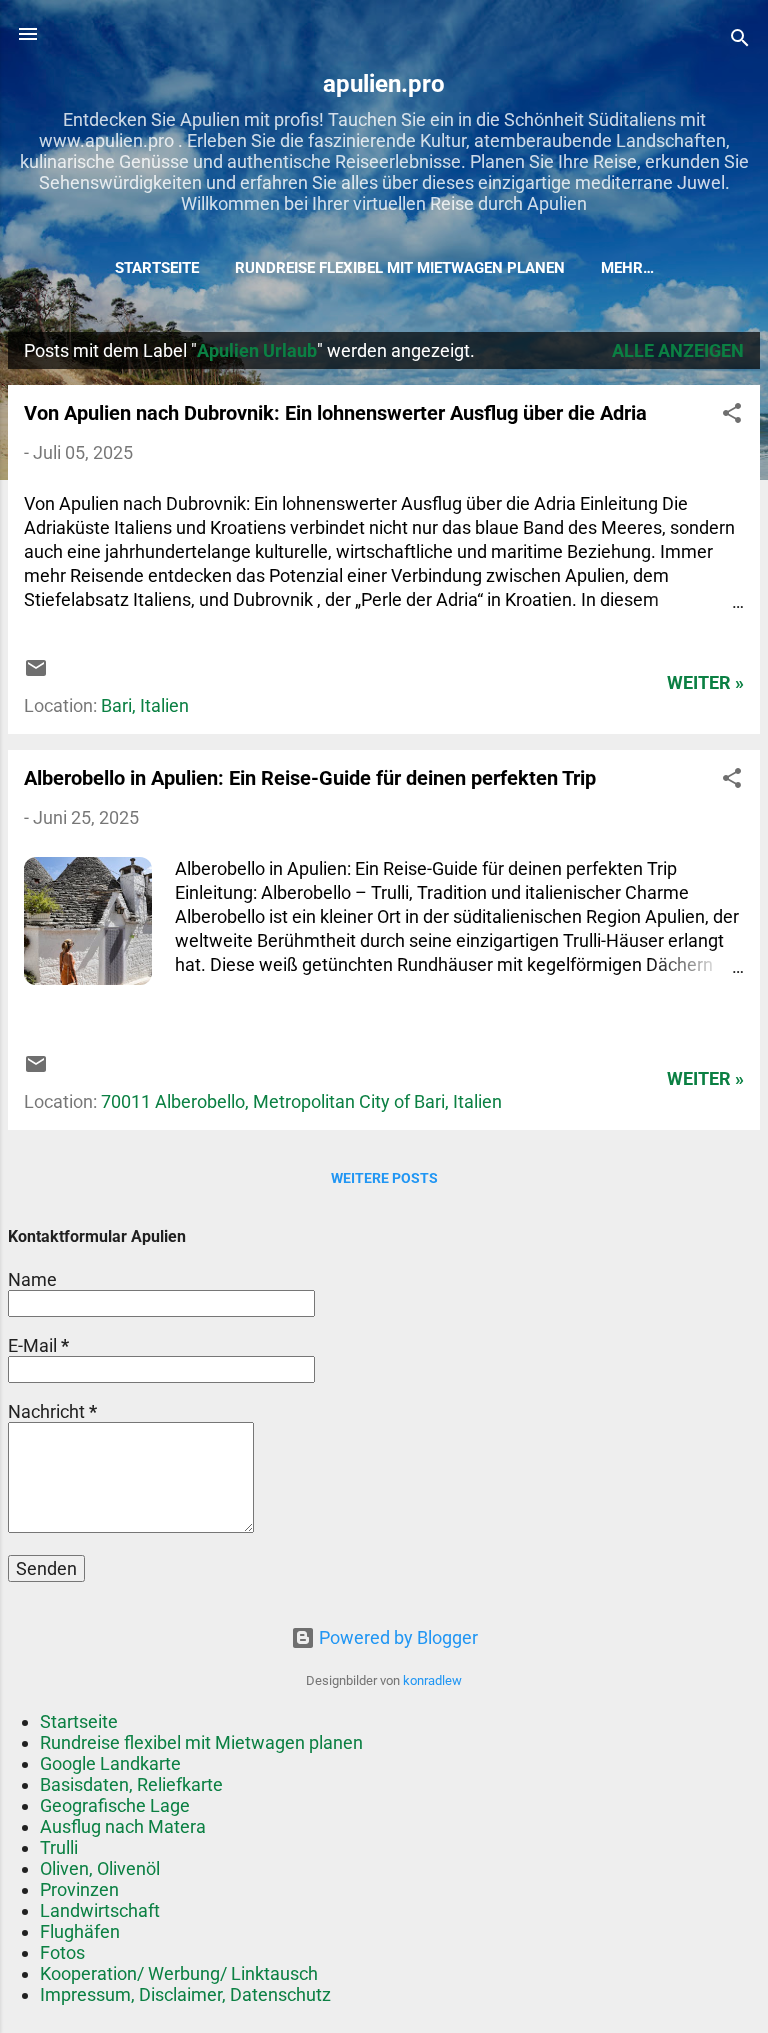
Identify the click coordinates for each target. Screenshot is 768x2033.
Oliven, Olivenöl (100, 1868)
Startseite (157, 268)
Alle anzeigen (678, 350)
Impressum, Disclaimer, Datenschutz (185, 1994)
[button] (732, 416)
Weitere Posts (384, 1178)
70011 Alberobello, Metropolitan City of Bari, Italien (301, 1101)
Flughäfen (80, 1931)
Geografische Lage (115, 1805)
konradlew (432, 1680)
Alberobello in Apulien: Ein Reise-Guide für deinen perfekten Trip (310, 778)
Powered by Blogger (396, 1637)
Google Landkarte (110, 1763)
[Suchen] (740, 40)
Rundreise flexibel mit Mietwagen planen (400, 268)
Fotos (62, 1952)
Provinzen (79, 1889)
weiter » (705, 682)
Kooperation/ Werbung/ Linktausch (179, 1973)
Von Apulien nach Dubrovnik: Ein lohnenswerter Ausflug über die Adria (335, 413)
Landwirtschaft (100, 1910)
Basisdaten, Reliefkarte (131, 1784)
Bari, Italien (145, 705)
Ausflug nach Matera (123, 1826)
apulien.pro (384, 84)
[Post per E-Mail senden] (36, 673)
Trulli (59, 1847)
